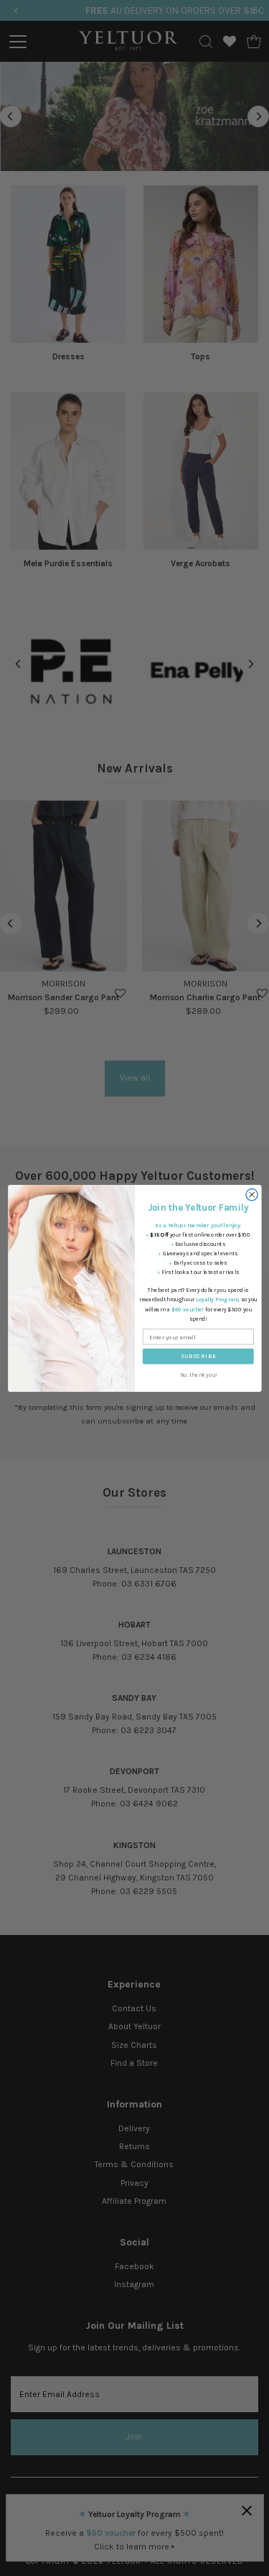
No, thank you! (198, 1374)
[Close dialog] (251, 1194)
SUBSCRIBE (198, 1356)
